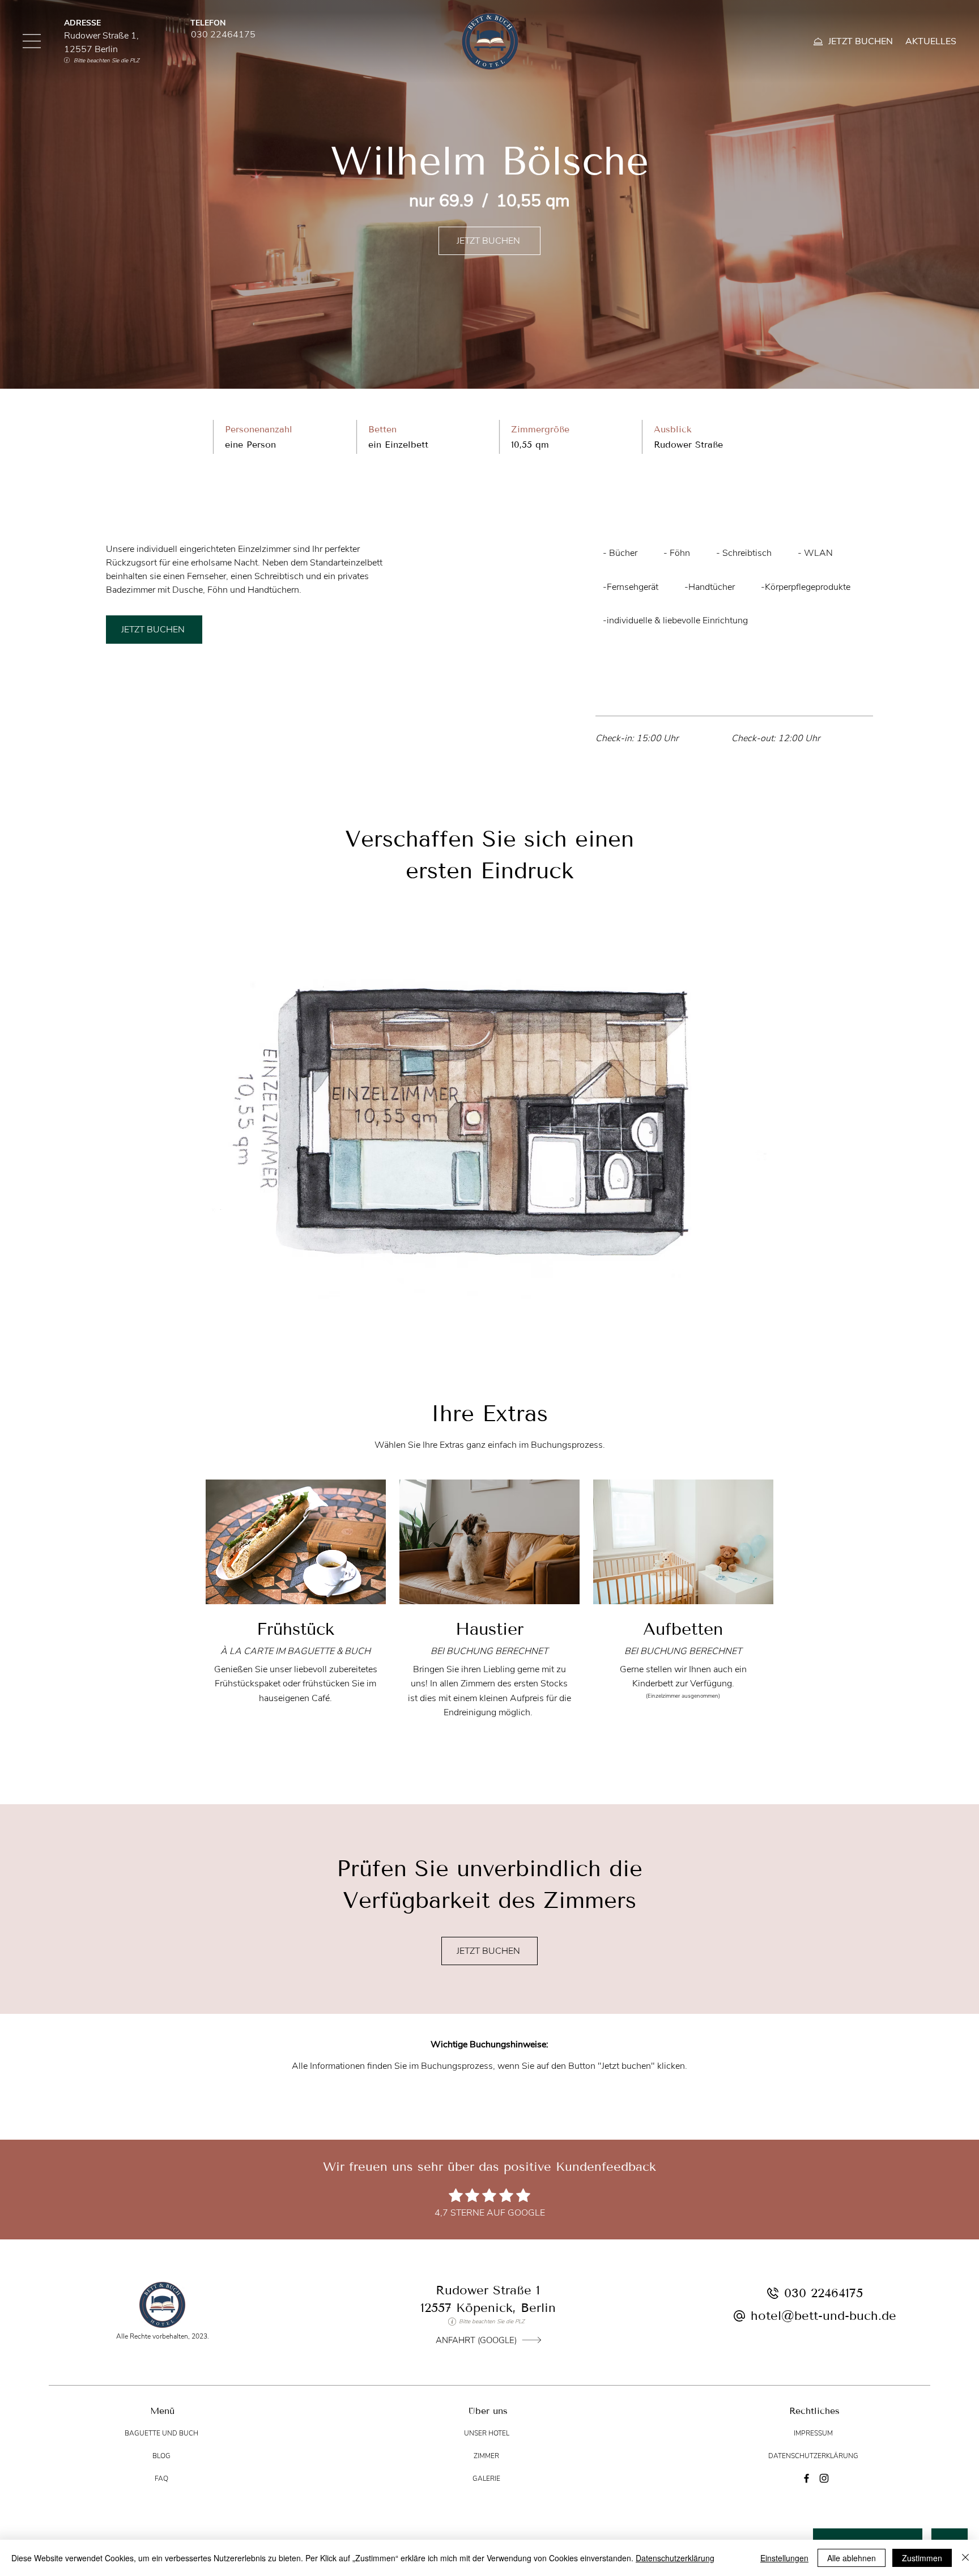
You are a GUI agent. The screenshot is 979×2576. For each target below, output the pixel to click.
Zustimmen (922, 2558)
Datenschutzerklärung (675, 2558)
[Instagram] (824, 2478)
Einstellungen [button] (784, 2558)
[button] (32, 41)
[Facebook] (806, 2478)
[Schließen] (965, 2558)
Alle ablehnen (852, 2558)
